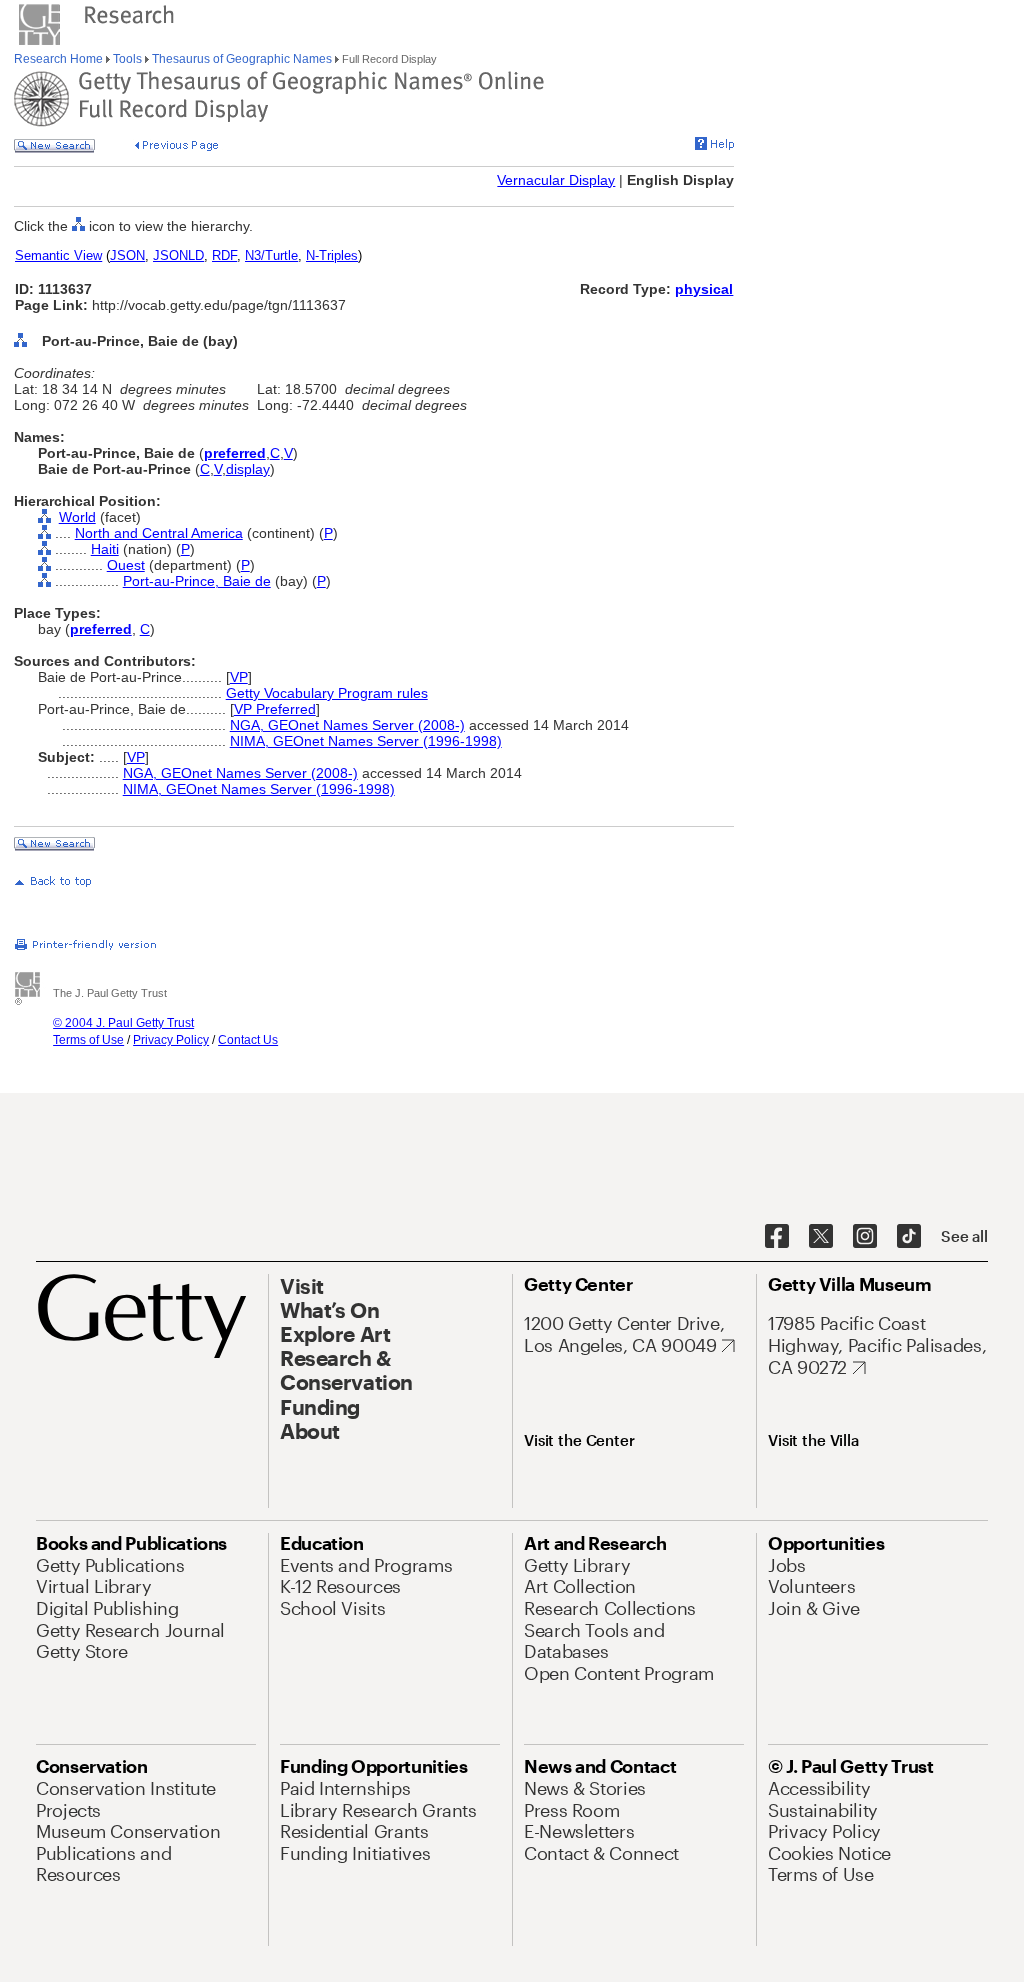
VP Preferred (275, 709)
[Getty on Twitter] (821, 1237)
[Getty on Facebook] (777, 1237)
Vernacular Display (556, 180)
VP (239, 677)
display (248, 469)
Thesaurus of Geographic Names (242, 59)
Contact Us (248, 1040)
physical (704, 289)
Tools (127, 59)
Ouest (126, 565)
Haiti (105, 549)
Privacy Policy (171, 1040)
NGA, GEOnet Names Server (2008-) (347, 725)
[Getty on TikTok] (909, 1237)
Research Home (60, 59)
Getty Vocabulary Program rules (327, 693)
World (77, 517)
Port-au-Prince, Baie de (197, 581)
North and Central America (159, 533)
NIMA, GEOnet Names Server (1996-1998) (366, 741)
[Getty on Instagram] (865, 1237)
